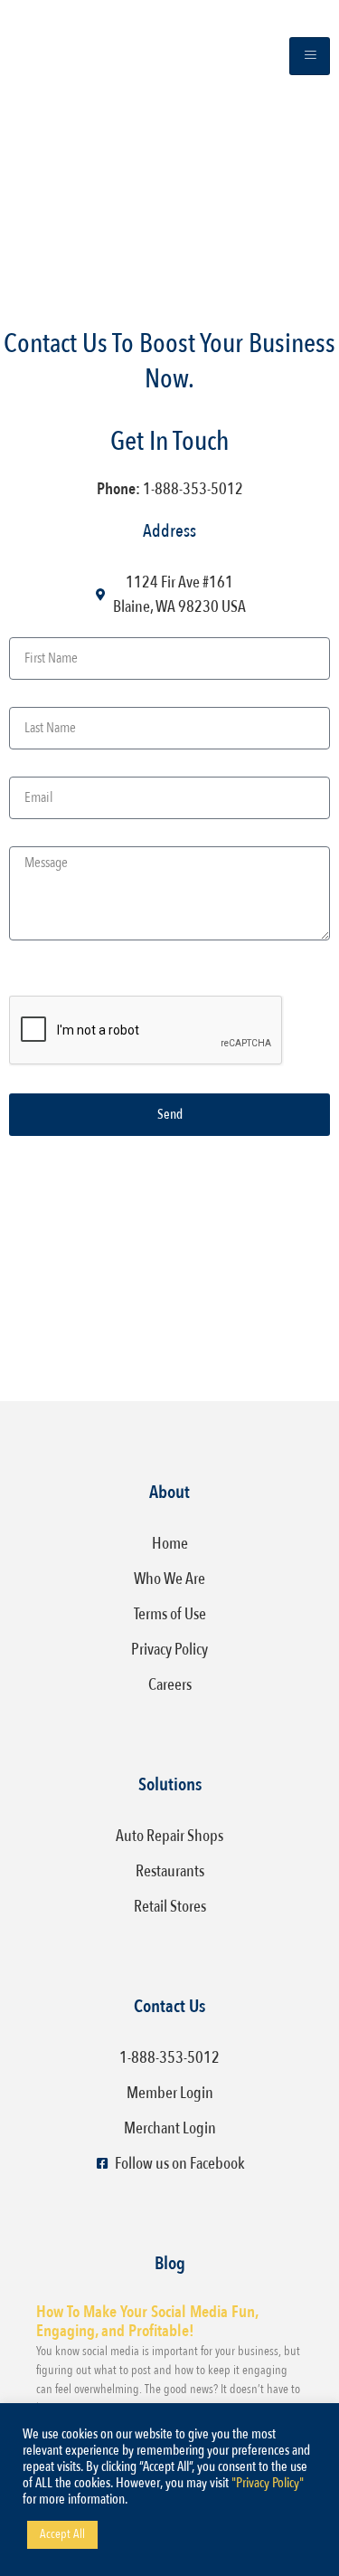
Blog (170, 2263)
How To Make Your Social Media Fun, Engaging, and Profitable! (147, 2322)
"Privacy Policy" (268, 2483)
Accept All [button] (62, 2534)
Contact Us (169, 2006)
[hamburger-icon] (310, 56)
